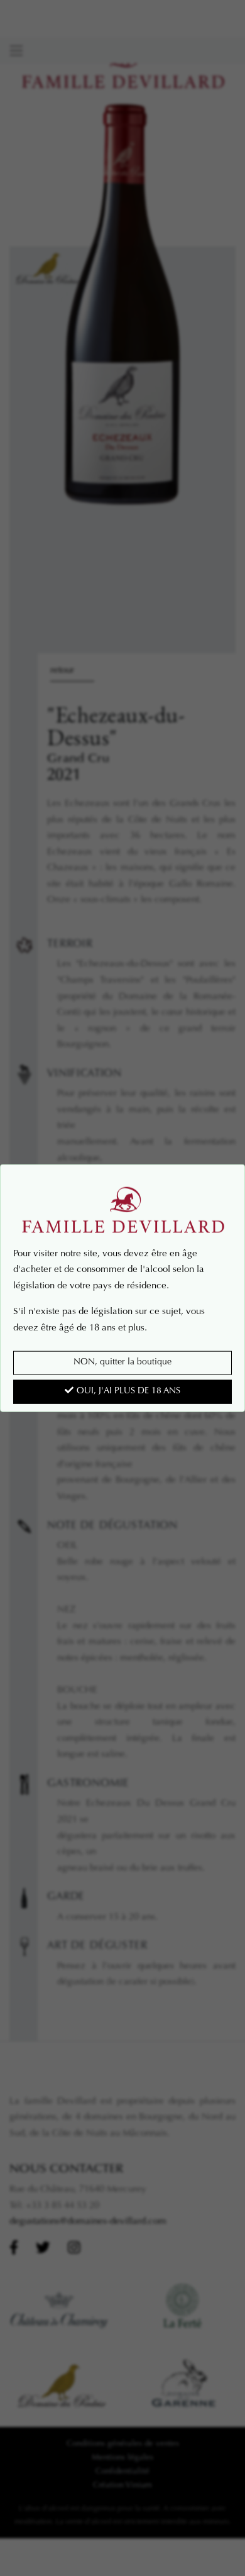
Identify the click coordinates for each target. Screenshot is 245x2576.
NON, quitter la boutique (122, 1363)
